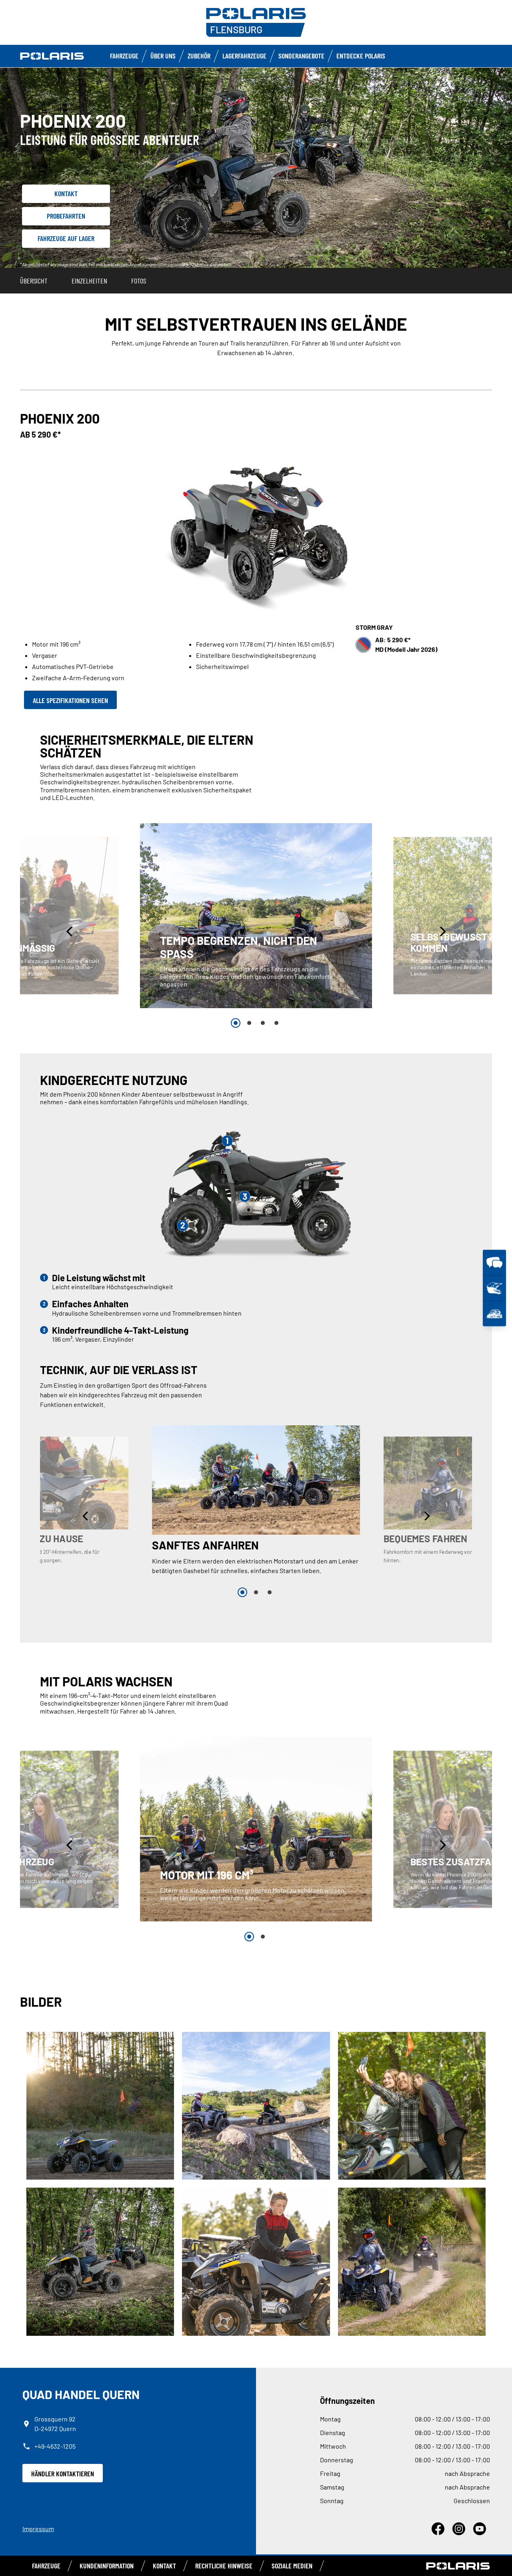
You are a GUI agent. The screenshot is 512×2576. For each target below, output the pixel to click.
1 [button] (236, 1023)
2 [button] (249, 1023)
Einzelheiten (89, 281)
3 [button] (263, 1023)
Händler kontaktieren (63, 2474)
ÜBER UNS (163, 56)
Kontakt (66, 193)
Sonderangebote (301, 56)
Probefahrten (66, 216)
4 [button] (276, 1023)
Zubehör (199, 56)
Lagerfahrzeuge (244, 56)
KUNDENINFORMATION (107, 2566)
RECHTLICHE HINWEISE (224, 2566)
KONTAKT (164, 2566)
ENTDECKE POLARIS (361, 56)
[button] (70, 931)
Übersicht (34, 281)
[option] (256, 916)
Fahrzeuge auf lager (66, 238)
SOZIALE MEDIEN (292, 2566)
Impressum (38, 2529)
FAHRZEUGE (124, 56)
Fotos (139, 281)
